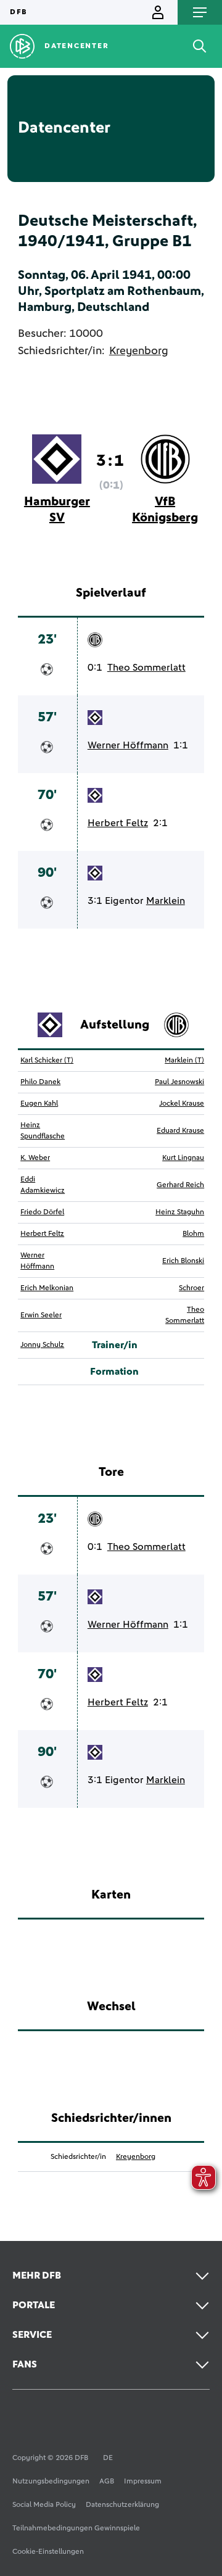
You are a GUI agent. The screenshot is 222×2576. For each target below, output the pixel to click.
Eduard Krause (180, 1131)
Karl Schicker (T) (47, 1061)
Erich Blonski (183, 1261)
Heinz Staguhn (180, 1212)
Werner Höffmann (128, 745)
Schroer (191, 1288)
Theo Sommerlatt (146, 668)
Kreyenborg (139, 351)
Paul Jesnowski (179, 1082)
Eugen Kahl (39, 1104)
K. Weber (35, 1158)
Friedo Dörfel (42, 1212)
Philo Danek (40, 1082)
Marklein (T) (184, 1061)
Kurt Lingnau (183, 1158)
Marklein (166, 901)
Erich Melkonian (47, 1288)
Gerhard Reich (180, 1185)
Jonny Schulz (42, 1345)
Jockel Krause (182, 1104)
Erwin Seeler (41, 1315)
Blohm (193, 1234)
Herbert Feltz (118, 823)
